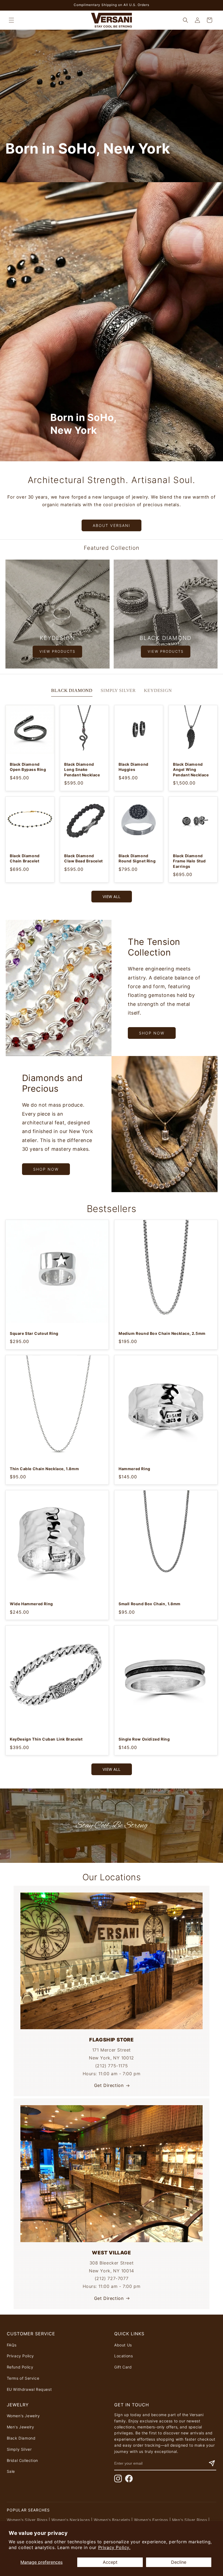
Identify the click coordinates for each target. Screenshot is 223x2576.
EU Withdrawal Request (29, 2389)
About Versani (112, 525)
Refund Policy (20, 2367)
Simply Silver (19, 2449)
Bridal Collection (22, 2460)
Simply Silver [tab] (118, 690)
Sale (11, 2471)
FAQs (12, 2345)
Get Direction (109, 2085)
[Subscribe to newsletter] (212, 2463)
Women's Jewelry (23, 2416)
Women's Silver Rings (27, 2520)
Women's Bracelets (112, 2520)
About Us (123, 2345)
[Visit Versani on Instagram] (118, 2479)
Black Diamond (21, 2438)
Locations (123, 2356)
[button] (11, 20)
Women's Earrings (151, 2520)
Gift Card (123, 2367)
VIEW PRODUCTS (57, 651)
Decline (179, 2562)
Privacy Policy (20, 2356)
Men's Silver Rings (190, 2520)
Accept (110, 2562)
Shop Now (152, 1033)
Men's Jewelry (21, 2427)
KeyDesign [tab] (158, 690)
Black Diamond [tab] (72, 690)
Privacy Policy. (114, 2547)
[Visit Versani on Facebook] (129, 2479)
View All (112, 897)
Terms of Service (23, 2378)
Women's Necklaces (71, 2520)
